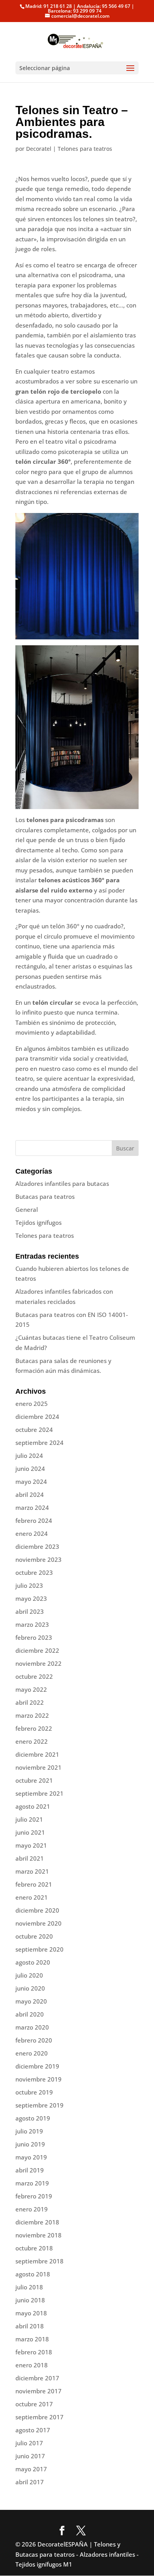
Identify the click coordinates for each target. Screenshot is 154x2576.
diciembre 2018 (37, 2222)
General (27, 1209)
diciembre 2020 (37, 1910)
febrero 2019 (34, 2196)
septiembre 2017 (39, 2417)
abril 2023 (30, 1611)
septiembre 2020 (39, 1949)
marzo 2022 (32, 1715)
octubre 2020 (34, 1936)
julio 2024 (29, 1456)
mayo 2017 (31, 2469)
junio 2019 (30, 2144)
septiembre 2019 (39, 2105)
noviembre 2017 (38, 2391)
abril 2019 (30, 2170)
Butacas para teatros (45, 1196)
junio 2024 (30, 1469)
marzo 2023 (32, 1624)
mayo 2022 (31, 1689)
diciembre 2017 (37, 2378)
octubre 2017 (34, 2404)
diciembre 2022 (37, 1650)
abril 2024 (30, 1494)
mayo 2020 (31, 2001)
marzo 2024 (32, 1507)
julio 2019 (29, 2131)
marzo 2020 (32, 2027)
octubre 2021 (34, 1780)
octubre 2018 (34, 2248)
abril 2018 (30, 2326)
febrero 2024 (34, 1520)
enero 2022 (32, 1741)
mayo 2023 (31, 1598)
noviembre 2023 (38, 1559)
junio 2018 (30, 2300)
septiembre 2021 (39, 1793)
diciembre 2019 (37, 2066)
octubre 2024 (34, 1430)
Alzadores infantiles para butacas (62, 1183)
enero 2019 (32, 2209)
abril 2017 (30, 2482)
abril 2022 (30, 1702)
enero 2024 (32, 1533)
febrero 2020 (34, 2040)
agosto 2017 (33, 2430)
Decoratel (39, 149)
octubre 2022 (34, 1676)
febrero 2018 (34, 2352)
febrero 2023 (34, 1637)
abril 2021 (30, 1858)
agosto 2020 (33, 1962)
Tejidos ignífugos (38, 1222)
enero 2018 (32, 2365)
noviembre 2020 (38, 1923)
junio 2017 (30, 2456)
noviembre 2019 (38, 2079)
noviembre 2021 (38, 1767)
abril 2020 (30, 2014)
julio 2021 (29, 1819)
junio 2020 (30, 1988)
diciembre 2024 (37, 1417)
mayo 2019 (31, 2157)
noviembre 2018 (38, 2235)
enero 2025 (32, 1404)
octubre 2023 (34, 1572)
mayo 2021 (31, 1845)
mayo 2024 (31, 1482)
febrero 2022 (34, 1728)
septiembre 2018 (39, 2261)
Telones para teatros (85, 149)
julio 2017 (29, 2443)
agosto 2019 (33, 2118)
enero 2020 (32, 2053)
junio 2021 (30, 1832)
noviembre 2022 (38, 1663)
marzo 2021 (32, 1871)
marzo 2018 (32, 2339)
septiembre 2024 (39, 1443)
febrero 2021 (34, 1884)
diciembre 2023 (37, 1546)
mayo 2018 (31, 2313)
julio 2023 (29, 1585)
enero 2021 (32, 1897)
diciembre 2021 (37, 1754)
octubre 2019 (34, 2092)
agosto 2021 (33, 1806)
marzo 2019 (32, 2183)
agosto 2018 (33, 2274)
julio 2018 (29, 2287)
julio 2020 (29, 1975)
